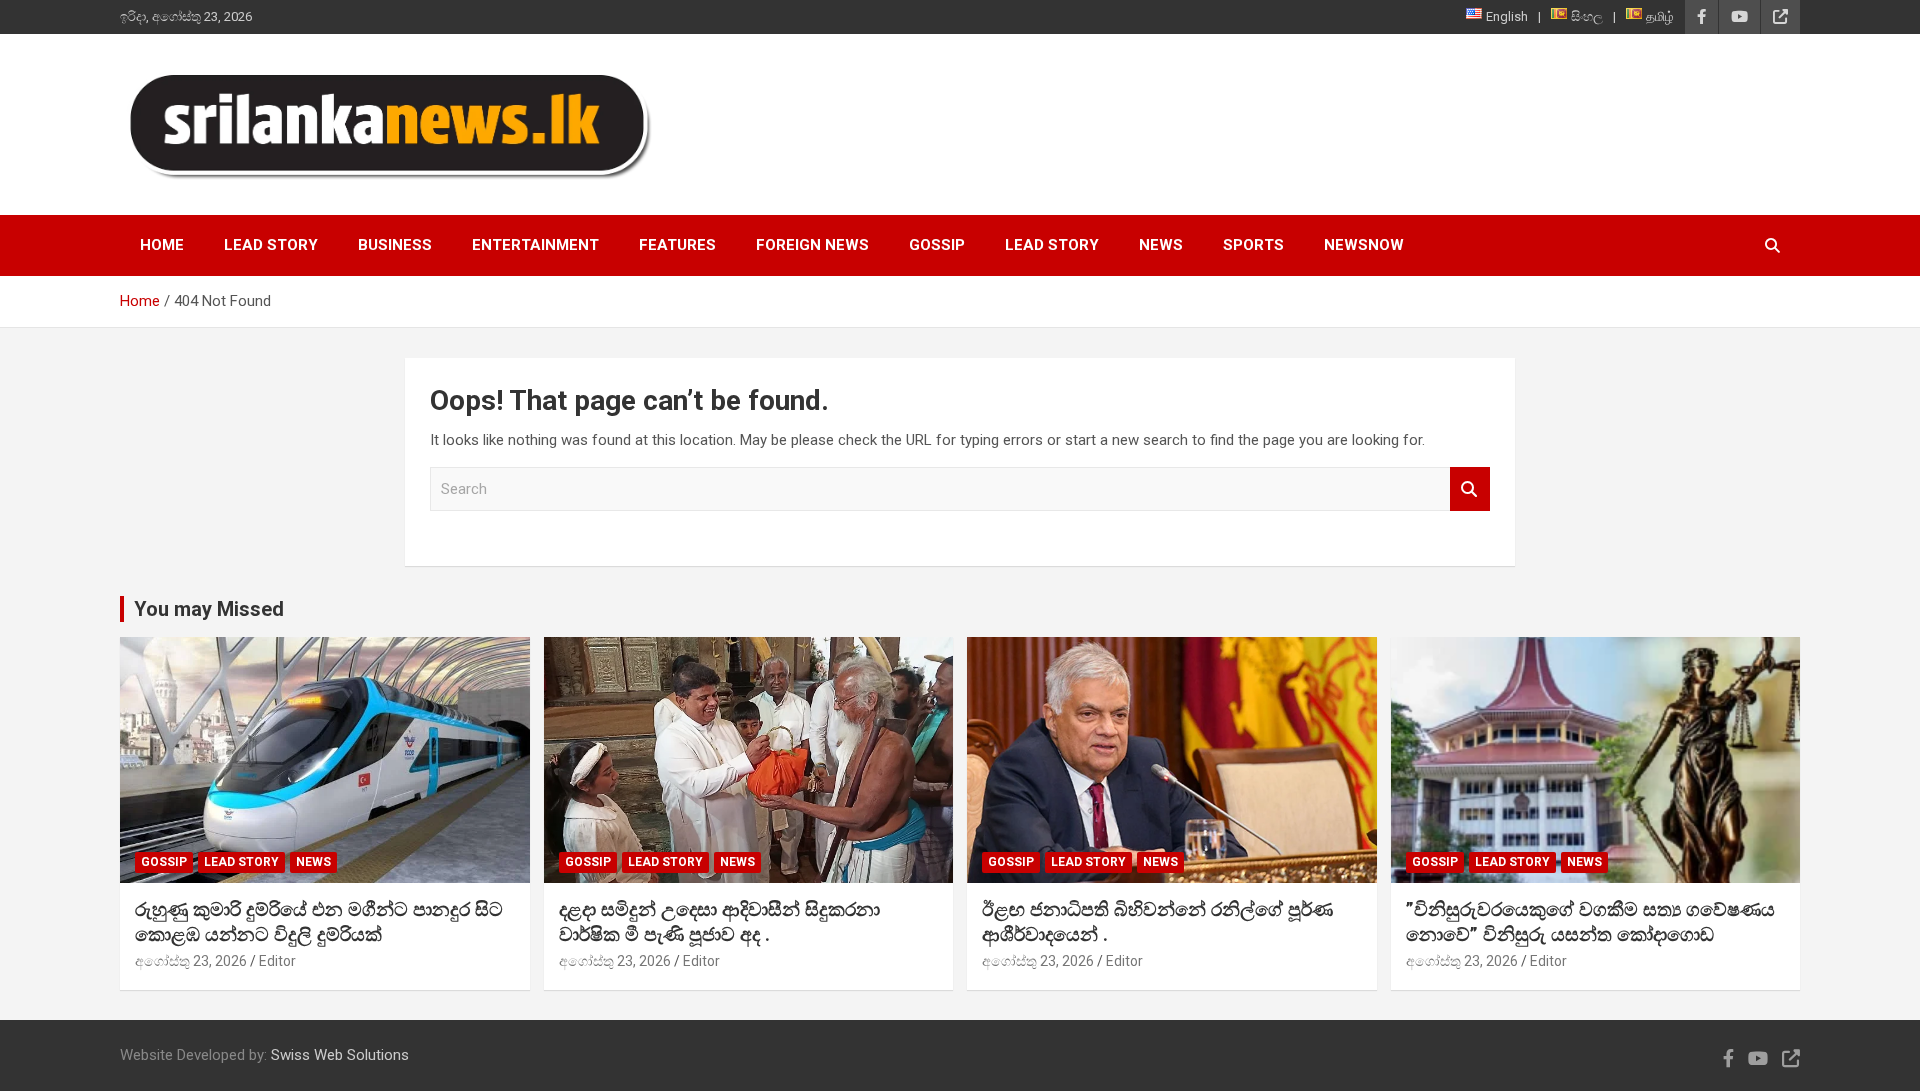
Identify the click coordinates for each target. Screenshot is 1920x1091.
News (1161, 245)
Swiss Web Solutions (340, 1055)
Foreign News (812, 245)
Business (395, 245)
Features (677, 245)
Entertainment (535, 245)
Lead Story (271, 245)
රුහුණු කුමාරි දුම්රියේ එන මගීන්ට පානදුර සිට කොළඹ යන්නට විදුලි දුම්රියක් (319, 922)
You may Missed (209, 609)
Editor (277, 961)
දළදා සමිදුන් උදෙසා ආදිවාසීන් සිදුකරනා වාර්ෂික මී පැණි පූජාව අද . (719, 922)
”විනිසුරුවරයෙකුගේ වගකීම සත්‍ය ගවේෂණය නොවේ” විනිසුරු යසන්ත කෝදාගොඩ (1590, 922)
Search (1470, 489)
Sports (1253, 245)
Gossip (937, 245)
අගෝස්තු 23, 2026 (191, 961)
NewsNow (1364, 245)
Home (162, 245)
